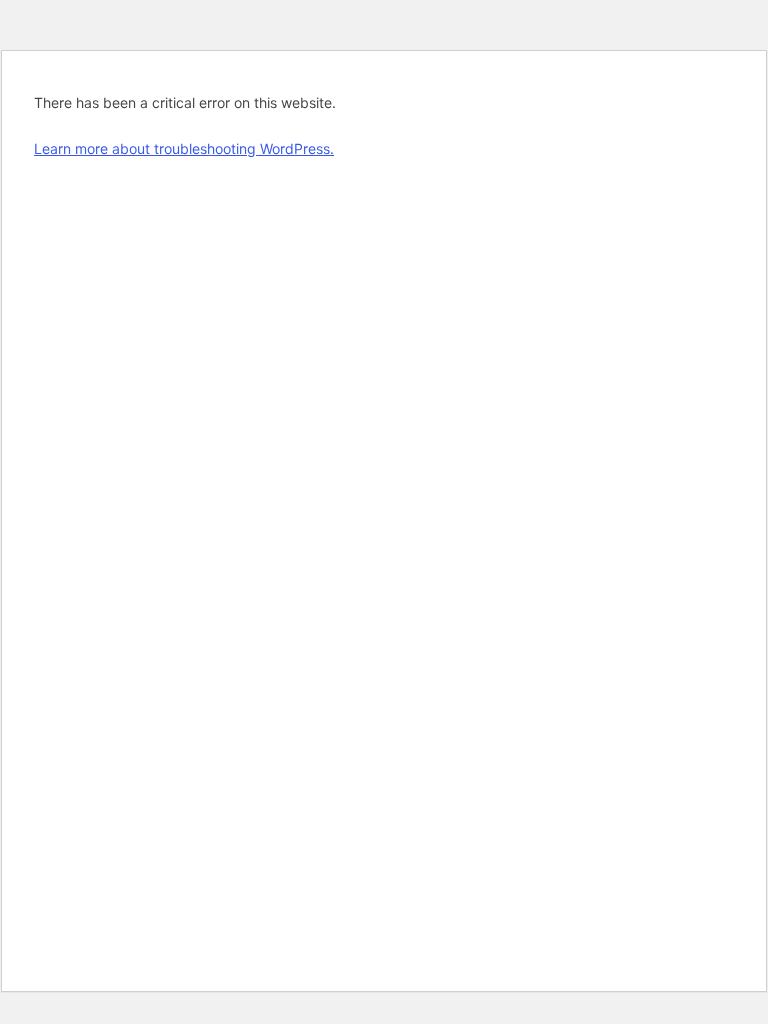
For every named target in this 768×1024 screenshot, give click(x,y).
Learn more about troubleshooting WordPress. (184, 148)
